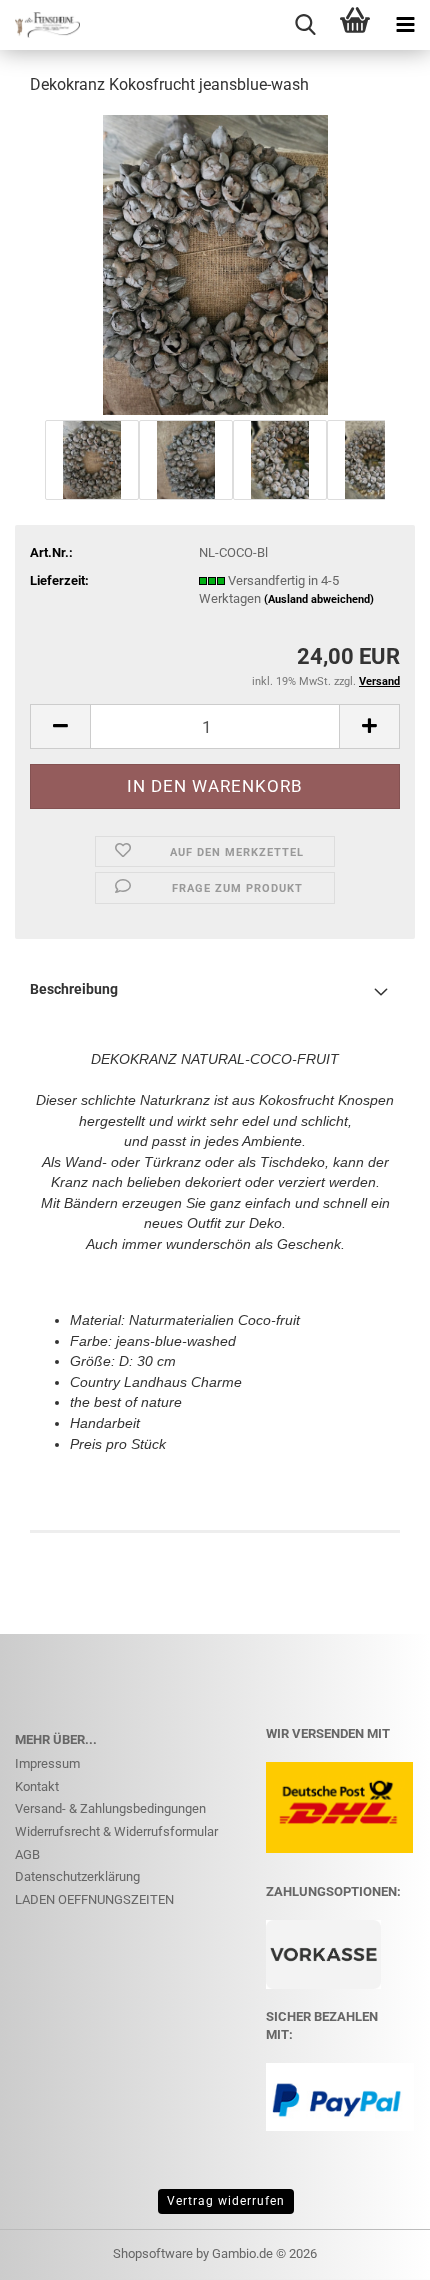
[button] (60, 726)
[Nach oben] (375, 2250)
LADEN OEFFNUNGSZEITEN (94, 1899)
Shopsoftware (153, 2253)
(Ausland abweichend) (319, 599)
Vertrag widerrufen (226, 2201)
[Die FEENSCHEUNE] (40, 25)
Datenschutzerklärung (77, 1876)
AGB (27, 1854)
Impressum (47, 1763)
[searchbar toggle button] (305, 25)
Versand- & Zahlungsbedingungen (110, 1808)
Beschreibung (74, 989)
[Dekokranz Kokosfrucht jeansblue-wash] (215, 263)
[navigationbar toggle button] (405, 25)
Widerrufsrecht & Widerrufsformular (116, 1831)
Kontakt (37, 1786)
